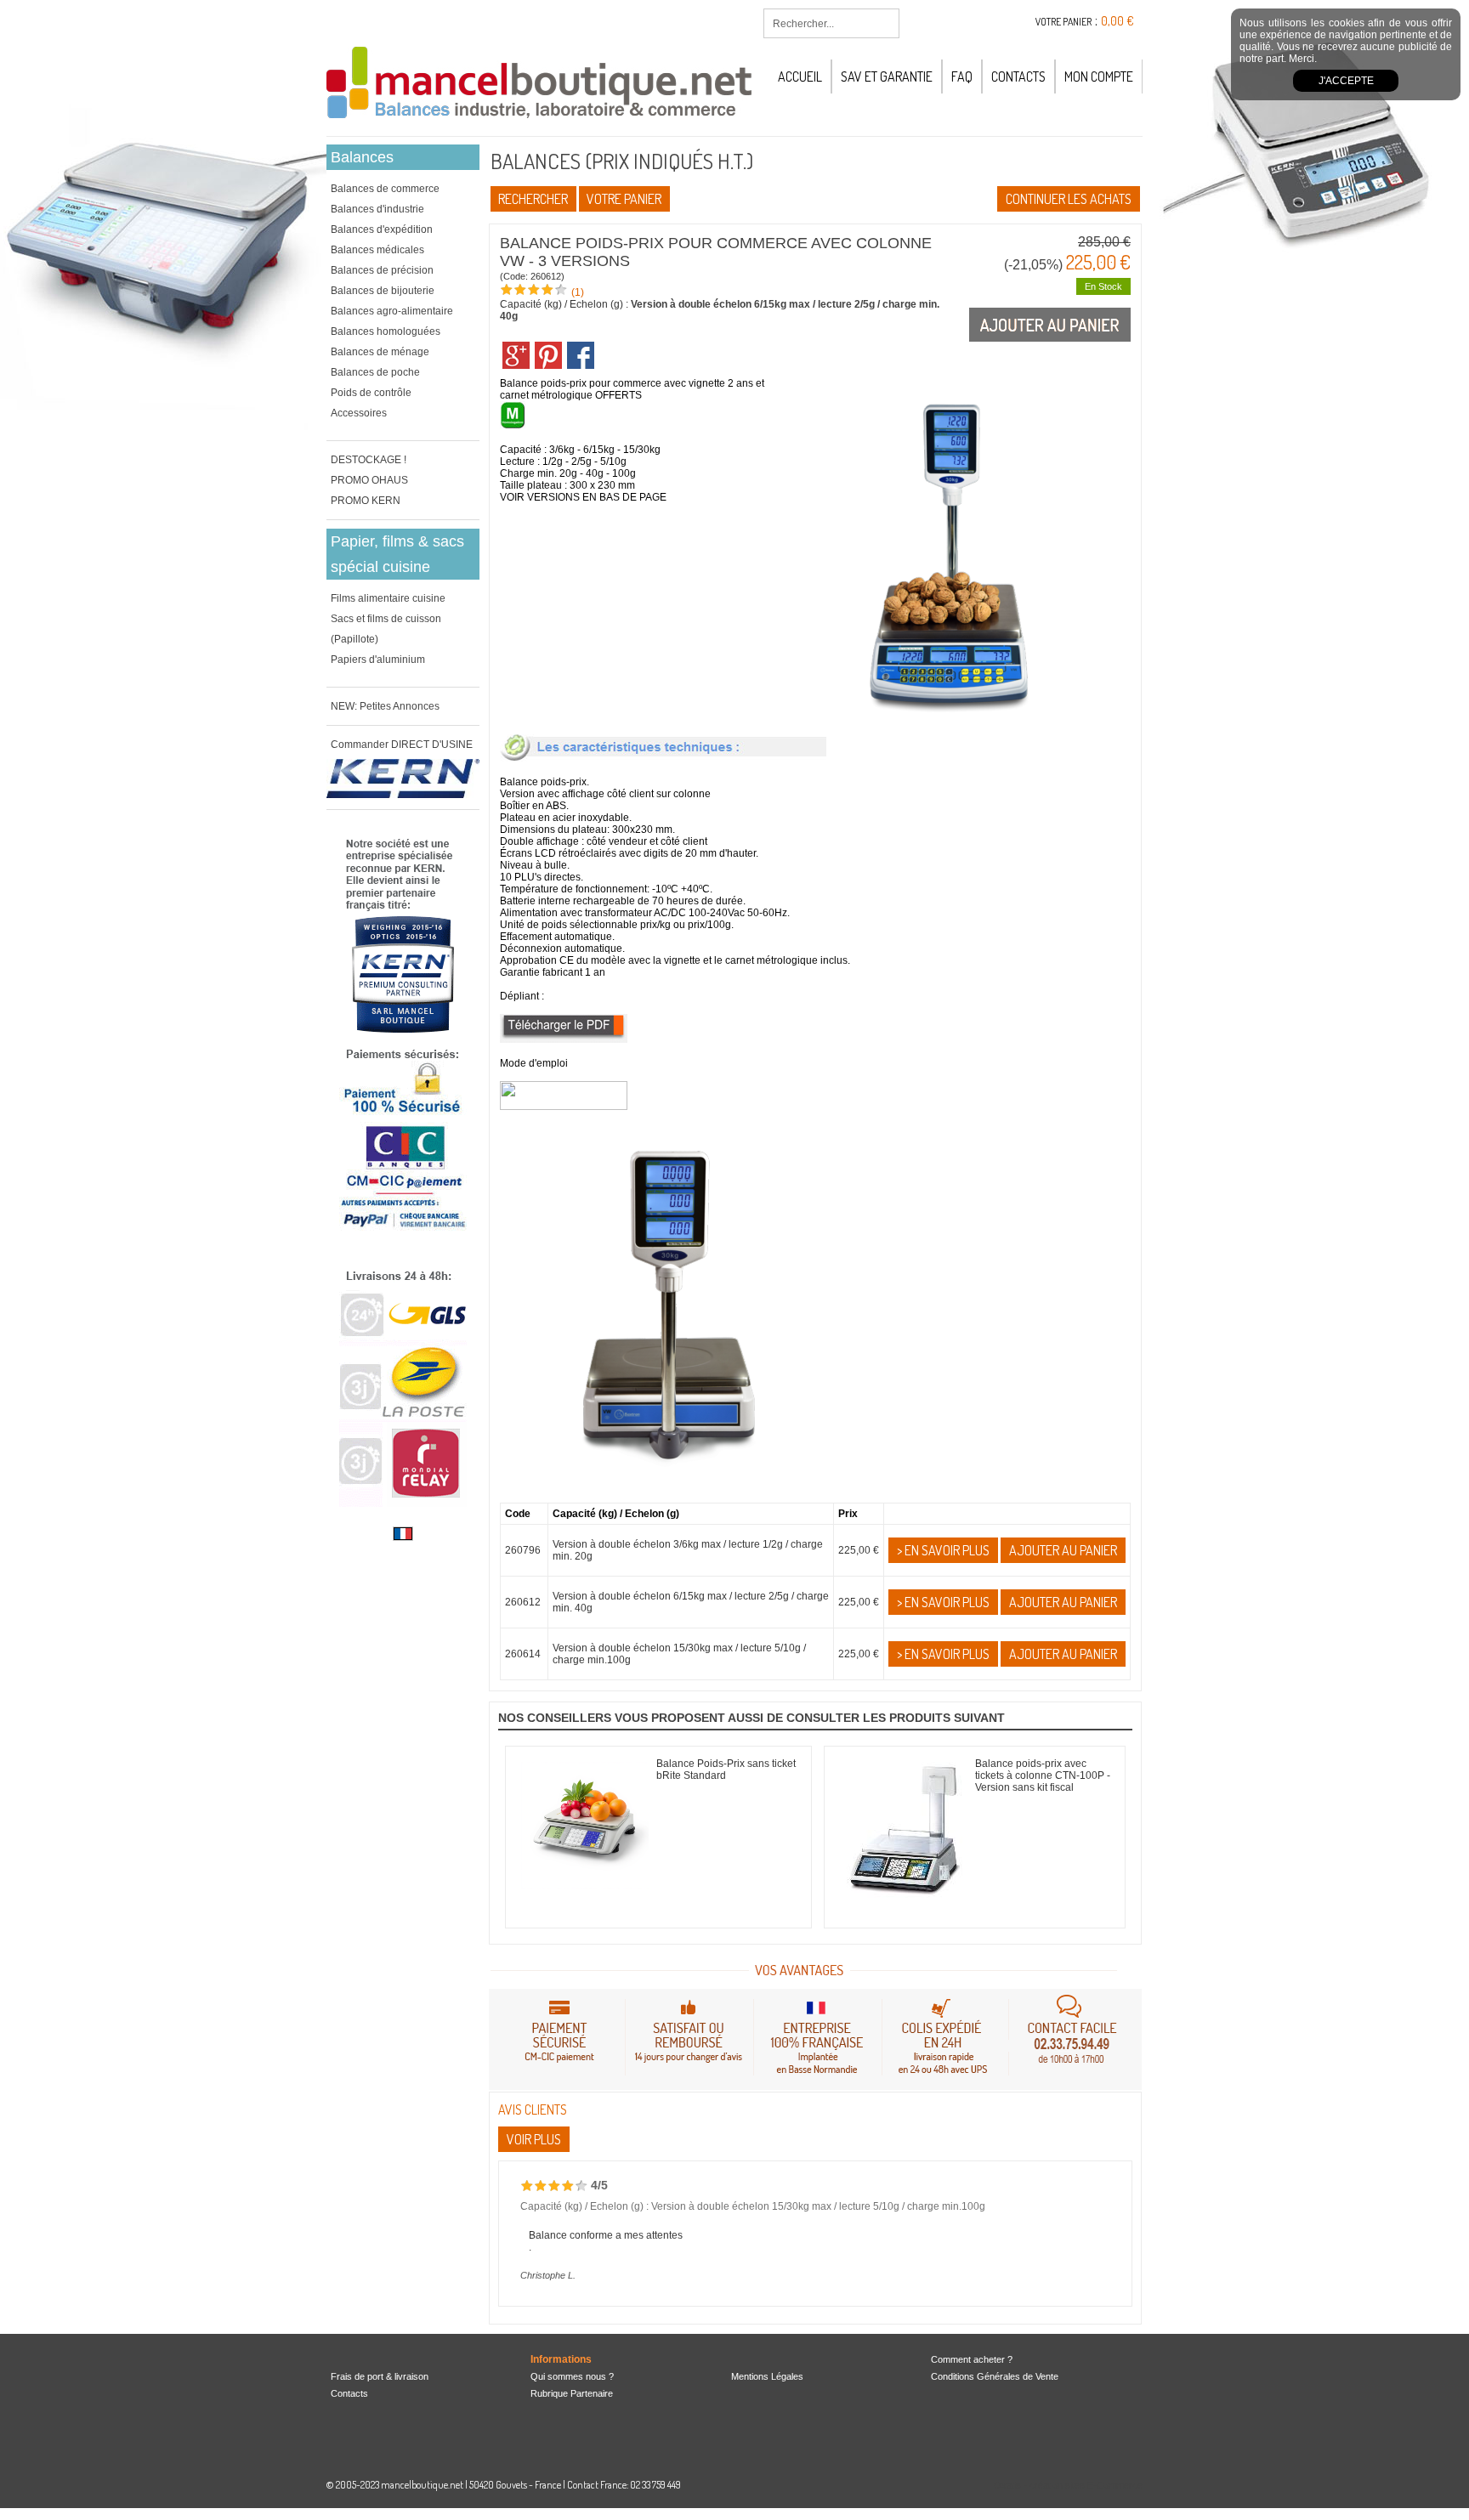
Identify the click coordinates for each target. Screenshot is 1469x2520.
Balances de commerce (385, 189)
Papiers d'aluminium (378, 660)
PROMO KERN (366, 501)
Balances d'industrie (377, 209)
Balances (362, 157)
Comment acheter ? (972, 2359)
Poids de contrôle (371, 393)
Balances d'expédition (382, 229)
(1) (578, 292)
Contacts (1018, 76)
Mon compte (1099, 76)
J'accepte (1346, 81)
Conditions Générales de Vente (995, 2376)
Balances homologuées (386, 331)
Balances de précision (382, 270)
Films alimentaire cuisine (388, 598)
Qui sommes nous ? (572, 2376)
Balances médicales (377, 250)
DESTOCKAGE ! (369, 460)
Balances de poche (375, 372)
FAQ (962, 76)
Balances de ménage (380, 352)
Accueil (800, 76)
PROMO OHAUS (369, 480)
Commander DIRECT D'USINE (402, 745)
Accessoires (359, 413)
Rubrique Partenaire (572, 2393)
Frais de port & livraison (380, 2376)
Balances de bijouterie (383, 291)
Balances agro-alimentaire (392, 311)
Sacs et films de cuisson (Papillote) (386, 629)
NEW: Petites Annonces (385, 706)
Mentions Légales (767, 2376)
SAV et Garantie (887, 76)
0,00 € (1117, 21)
